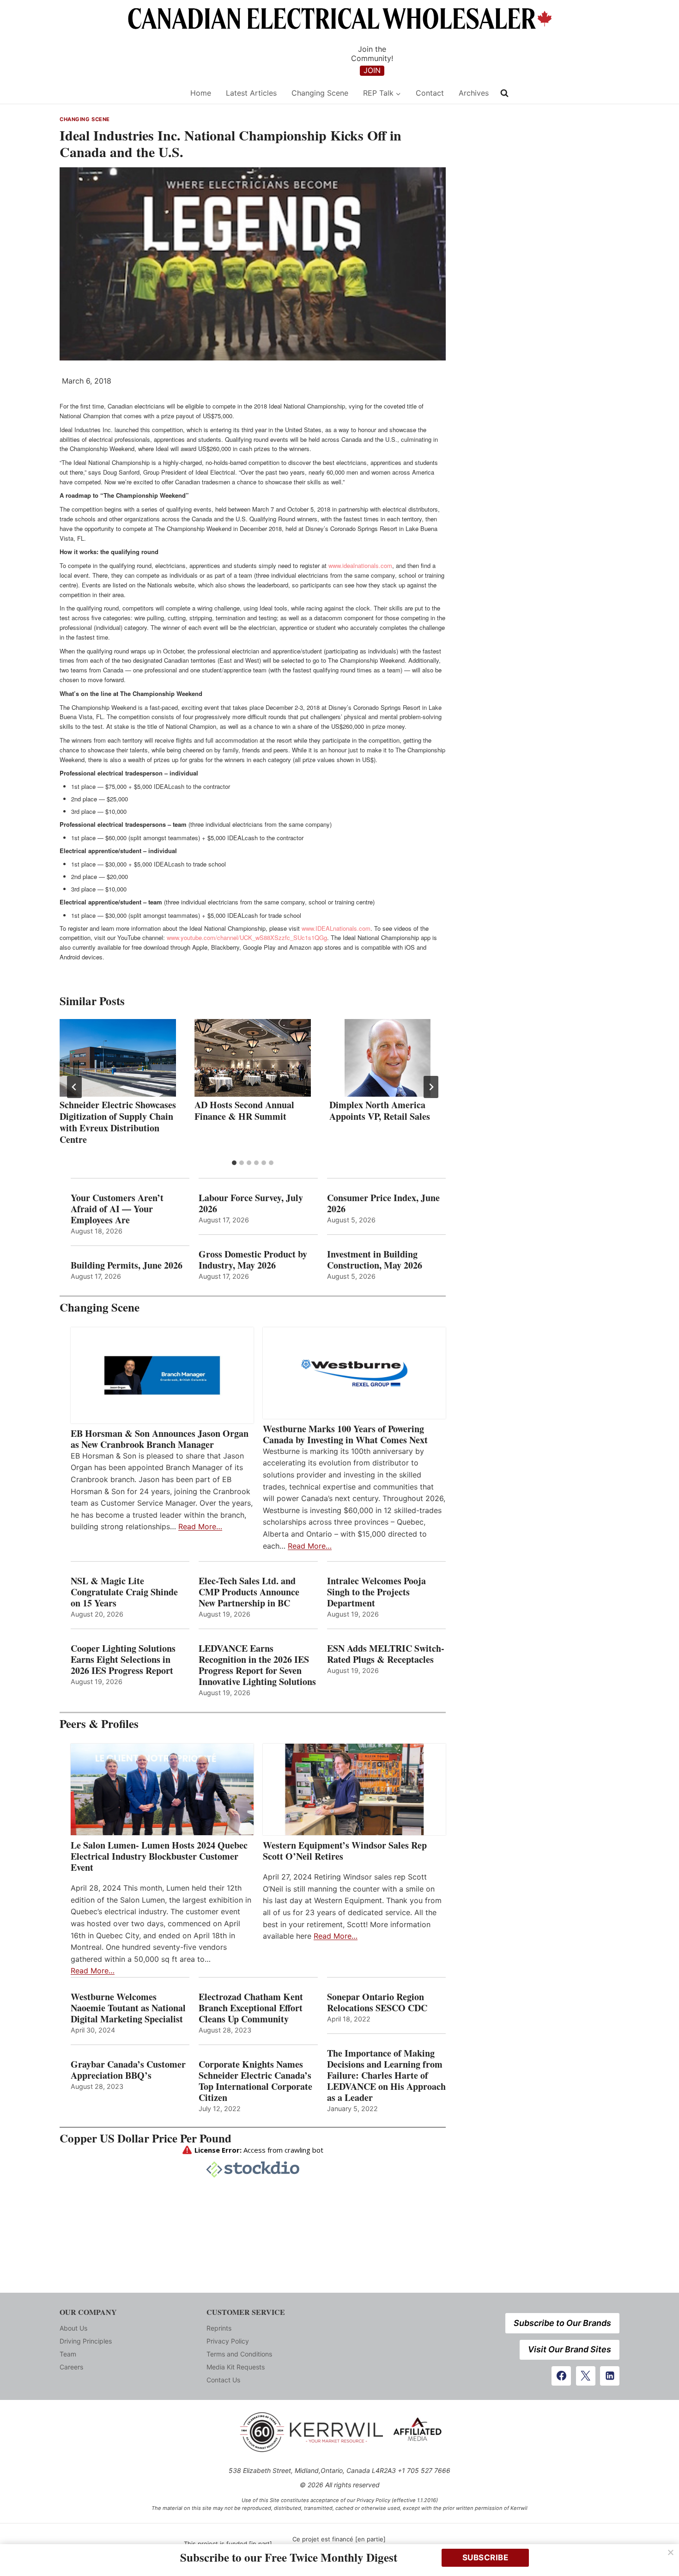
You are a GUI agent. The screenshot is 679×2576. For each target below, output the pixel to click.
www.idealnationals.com (360, 565)
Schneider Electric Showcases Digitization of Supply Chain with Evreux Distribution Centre (118, 1122)
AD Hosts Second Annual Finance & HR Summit (244, 1111)
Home (201, 93)
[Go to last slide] (74, 1087)
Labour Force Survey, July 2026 (251, 1203)
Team (68, 2354)
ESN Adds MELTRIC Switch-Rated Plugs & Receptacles (386, 1654)
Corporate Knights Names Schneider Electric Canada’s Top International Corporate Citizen (255, 2081)
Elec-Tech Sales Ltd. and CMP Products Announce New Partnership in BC (249, 1592)
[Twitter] (586, 2376)
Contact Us (223, 2380)
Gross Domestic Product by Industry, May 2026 (253, 1260)
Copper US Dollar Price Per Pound (145, 2138)
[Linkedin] (610, 2376)
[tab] (234, 1163)
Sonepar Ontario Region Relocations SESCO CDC (377, 2002)
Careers (71, 2367)
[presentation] (118, 1058)
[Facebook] (561, 2376)
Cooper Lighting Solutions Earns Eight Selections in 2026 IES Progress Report (124, 1660)
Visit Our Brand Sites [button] (570, 2349)
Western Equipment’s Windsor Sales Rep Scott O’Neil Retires (345, 1851)
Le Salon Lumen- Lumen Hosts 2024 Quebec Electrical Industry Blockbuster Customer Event (159, 1856)
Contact (430, 93)
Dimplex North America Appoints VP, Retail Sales (380, 1111)
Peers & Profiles (99, 1724)
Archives (474, 93)
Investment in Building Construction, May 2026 (375, 1260)
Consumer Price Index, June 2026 (383, 1203)
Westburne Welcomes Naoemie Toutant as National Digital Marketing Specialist (128, 2008)
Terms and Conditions (239, 2354)
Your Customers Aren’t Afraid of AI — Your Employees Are (117, 1209)
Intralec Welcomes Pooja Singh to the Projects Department (376, 1592)
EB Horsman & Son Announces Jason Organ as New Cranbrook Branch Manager (160, 1439)
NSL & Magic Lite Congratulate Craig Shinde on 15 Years (124, 1592)
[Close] (671, 2552)
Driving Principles (86, 2341)
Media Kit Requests (236, 2367)
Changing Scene (320, 93)
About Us (73, 2328)
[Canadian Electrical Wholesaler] (119, 93)
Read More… (200, 1526)
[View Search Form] (504, 93)
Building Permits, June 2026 (127, 1265)
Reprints (219, 2328)
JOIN (372, 70)
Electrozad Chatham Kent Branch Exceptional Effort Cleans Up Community (251, 2008)
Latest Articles (251, 93)
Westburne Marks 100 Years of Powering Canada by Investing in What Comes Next (345, 1435)
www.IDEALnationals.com (336, 928)
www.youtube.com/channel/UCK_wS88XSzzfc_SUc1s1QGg (247, 937)
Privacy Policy (228, 2341)
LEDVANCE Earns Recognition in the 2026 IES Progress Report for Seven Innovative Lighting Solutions (257, 1665)
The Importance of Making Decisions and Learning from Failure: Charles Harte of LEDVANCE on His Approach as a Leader (386, 2075)
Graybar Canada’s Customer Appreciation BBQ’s (128, 2070)
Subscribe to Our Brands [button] (562, 2323)
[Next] (431, 1087)
